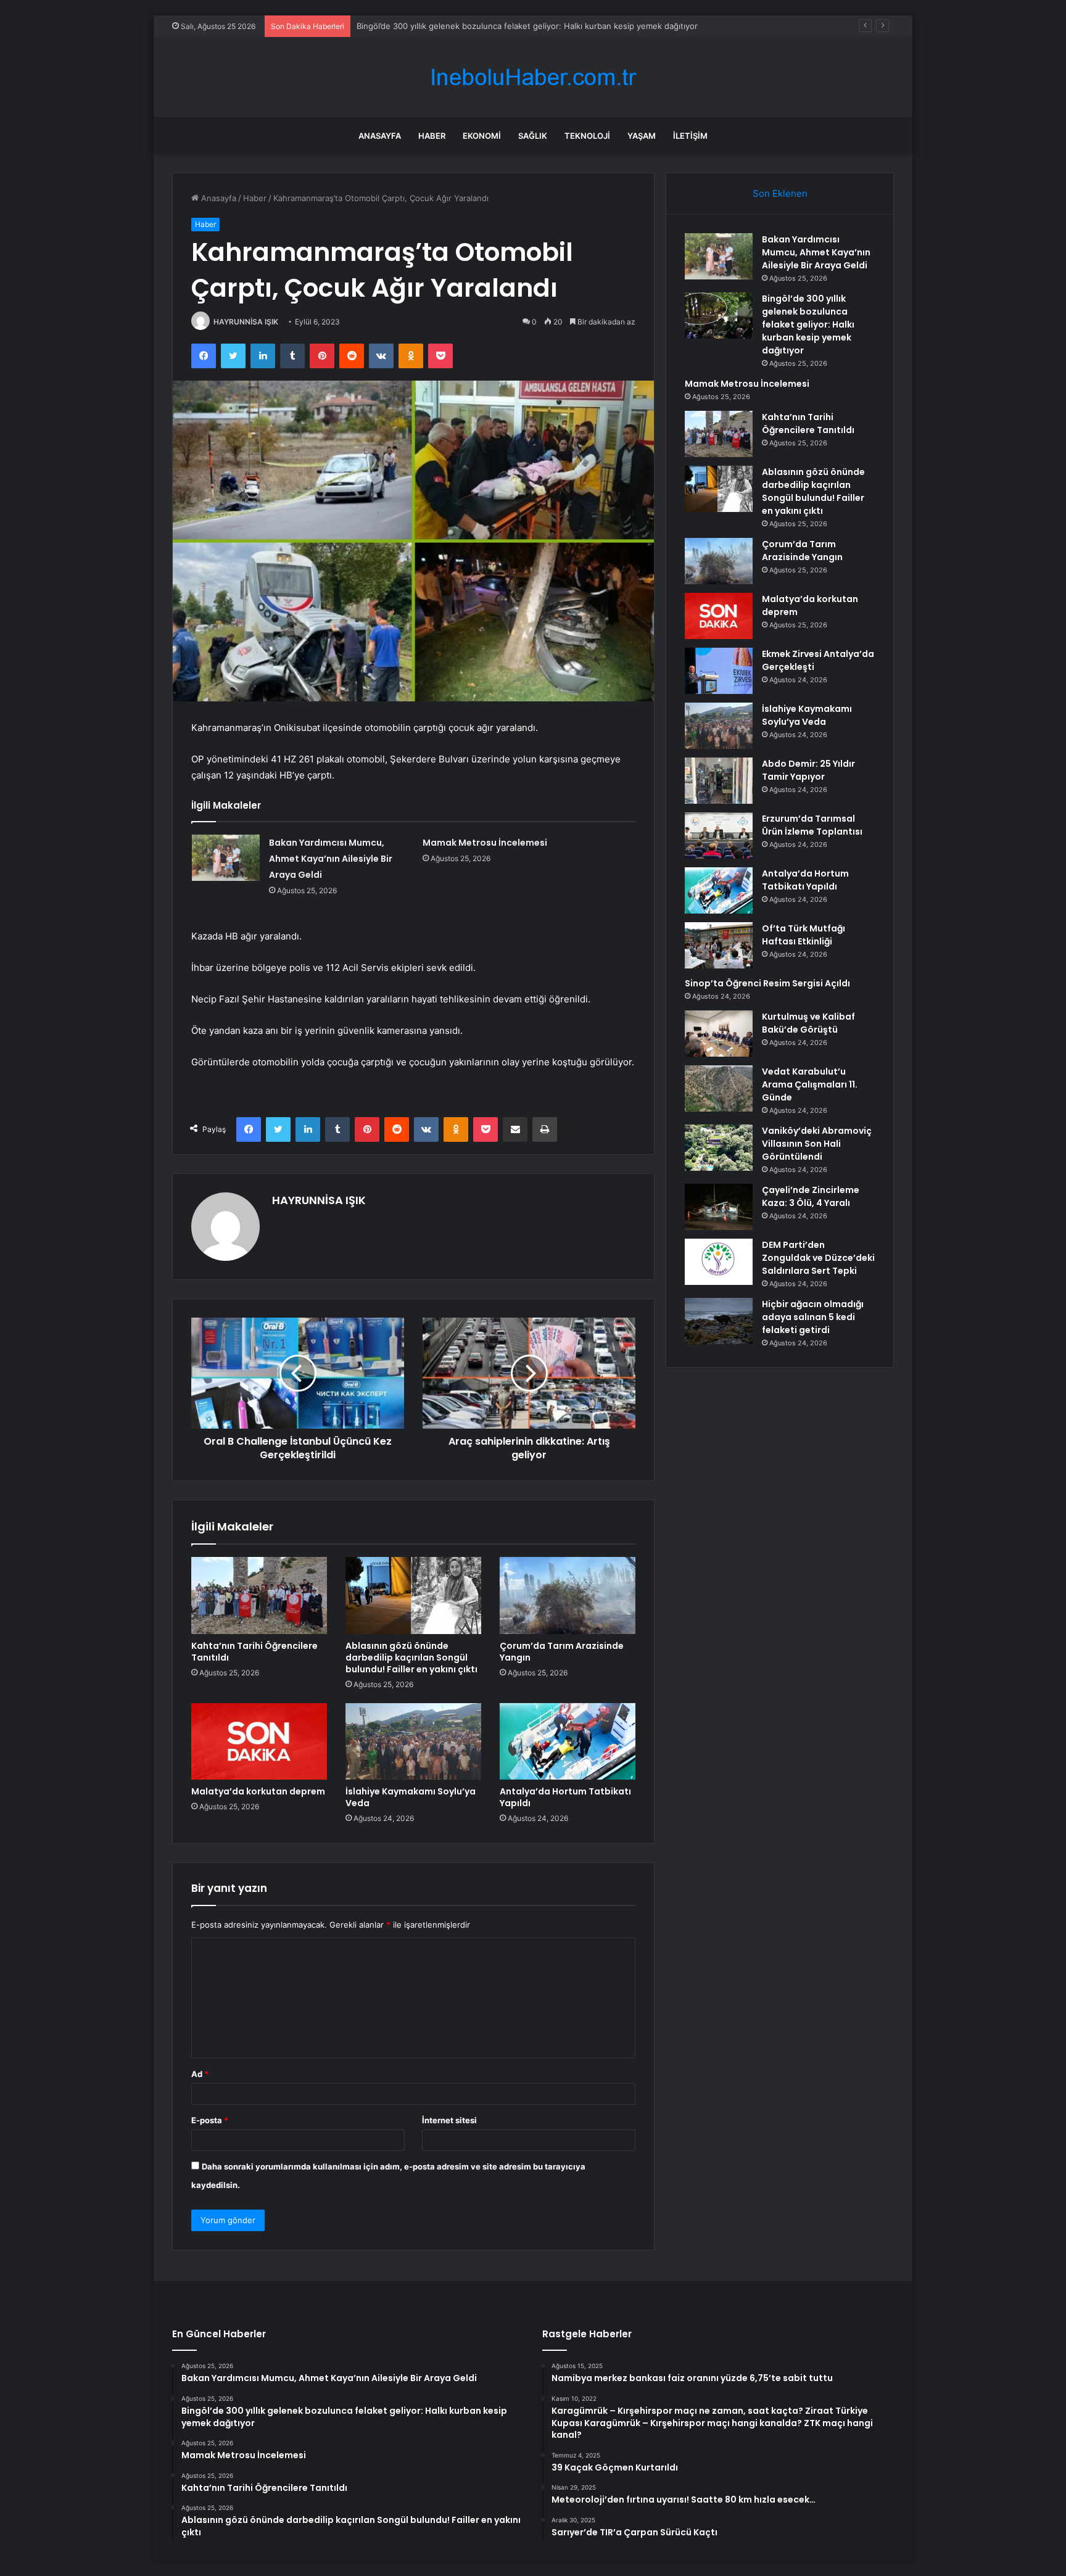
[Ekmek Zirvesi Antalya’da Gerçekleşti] (719, 671)
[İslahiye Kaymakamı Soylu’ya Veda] (413, 1741)
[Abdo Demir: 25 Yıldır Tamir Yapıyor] (719, 781)
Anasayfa (380, 136)
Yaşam (642, 136)
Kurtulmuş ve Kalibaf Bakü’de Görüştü (808, 1023)
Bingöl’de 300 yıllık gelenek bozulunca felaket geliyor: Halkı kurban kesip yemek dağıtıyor (808, 324)
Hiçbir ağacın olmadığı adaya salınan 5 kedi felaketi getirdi (813, 1317)
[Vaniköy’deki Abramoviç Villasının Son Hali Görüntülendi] (719, 1148)
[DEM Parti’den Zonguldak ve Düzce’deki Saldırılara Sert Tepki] (719, 1262)
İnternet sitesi (449, 2120)
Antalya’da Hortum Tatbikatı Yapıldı (565, 1797)
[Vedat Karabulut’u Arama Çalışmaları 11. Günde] (719, 1088)
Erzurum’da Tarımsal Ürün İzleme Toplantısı (812, 825)
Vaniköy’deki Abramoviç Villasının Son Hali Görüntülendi (817, 1144)
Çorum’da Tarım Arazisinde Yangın (562, 1652)
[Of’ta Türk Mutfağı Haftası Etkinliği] (719, 945)
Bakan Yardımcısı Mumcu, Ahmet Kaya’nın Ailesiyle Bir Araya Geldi (331, 859)
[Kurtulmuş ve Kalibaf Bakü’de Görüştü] (719, 1034)
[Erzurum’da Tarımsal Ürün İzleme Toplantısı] (719, 836)
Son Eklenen (780, 193)
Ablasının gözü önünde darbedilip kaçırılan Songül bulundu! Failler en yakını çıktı (411, 1657)
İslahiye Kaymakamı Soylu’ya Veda (411, 1797)
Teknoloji (587, 136)
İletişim (690, 136)
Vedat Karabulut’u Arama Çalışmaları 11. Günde (810, 1084)
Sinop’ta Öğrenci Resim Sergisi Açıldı (767, 983)
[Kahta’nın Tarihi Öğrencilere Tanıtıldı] (259, 1595)
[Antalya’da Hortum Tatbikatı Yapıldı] (568, 1741)
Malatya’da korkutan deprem (258, 1791)
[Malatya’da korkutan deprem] (259, 1741)
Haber (432, 136)
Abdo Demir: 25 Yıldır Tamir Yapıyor (808, 770)
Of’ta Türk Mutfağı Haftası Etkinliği (804, 935)
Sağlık (533, 136)
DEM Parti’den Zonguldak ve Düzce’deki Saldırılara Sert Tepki (818, 1258)
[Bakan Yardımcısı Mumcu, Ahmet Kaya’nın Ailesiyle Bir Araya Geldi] (226, 858)
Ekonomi (482, 136)
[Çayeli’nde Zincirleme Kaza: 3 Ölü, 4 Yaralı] (719, 1207)
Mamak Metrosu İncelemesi (409, 26)
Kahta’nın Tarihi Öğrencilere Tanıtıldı (254, 1652)
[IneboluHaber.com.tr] (533, 77)
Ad (200, 2074)
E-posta (210, 2120)
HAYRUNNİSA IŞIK (246, 322)
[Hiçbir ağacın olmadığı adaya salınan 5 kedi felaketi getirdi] (719, 1321)
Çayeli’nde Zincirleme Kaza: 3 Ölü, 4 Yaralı (811, 1196)
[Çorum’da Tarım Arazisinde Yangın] (568, 1595)
